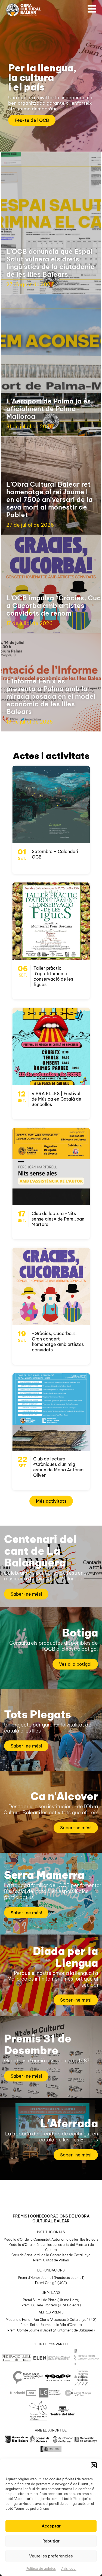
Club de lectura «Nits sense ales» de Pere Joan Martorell (58, 1219)
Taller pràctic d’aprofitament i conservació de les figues (53, 976)
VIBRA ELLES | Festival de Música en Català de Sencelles (56, 1099)
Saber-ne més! (26, 1594)
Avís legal (69, 2569)
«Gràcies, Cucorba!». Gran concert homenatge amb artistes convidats (58, 1342)
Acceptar (51, 2526)
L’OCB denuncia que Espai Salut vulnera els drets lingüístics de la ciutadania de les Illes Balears (51, 263)
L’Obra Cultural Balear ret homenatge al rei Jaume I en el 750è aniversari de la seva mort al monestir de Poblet (50, 499)
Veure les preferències (51, 2556)
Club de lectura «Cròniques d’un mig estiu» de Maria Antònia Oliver (58, 1467)
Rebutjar (51, 2541)
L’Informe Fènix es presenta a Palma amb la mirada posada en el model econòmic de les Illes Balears (51, 696)
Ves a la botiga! (75, 1664)
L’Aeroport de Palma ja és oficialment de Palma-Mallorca (49, 409)
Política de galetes (41, 2569)
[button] (94, 2465)
